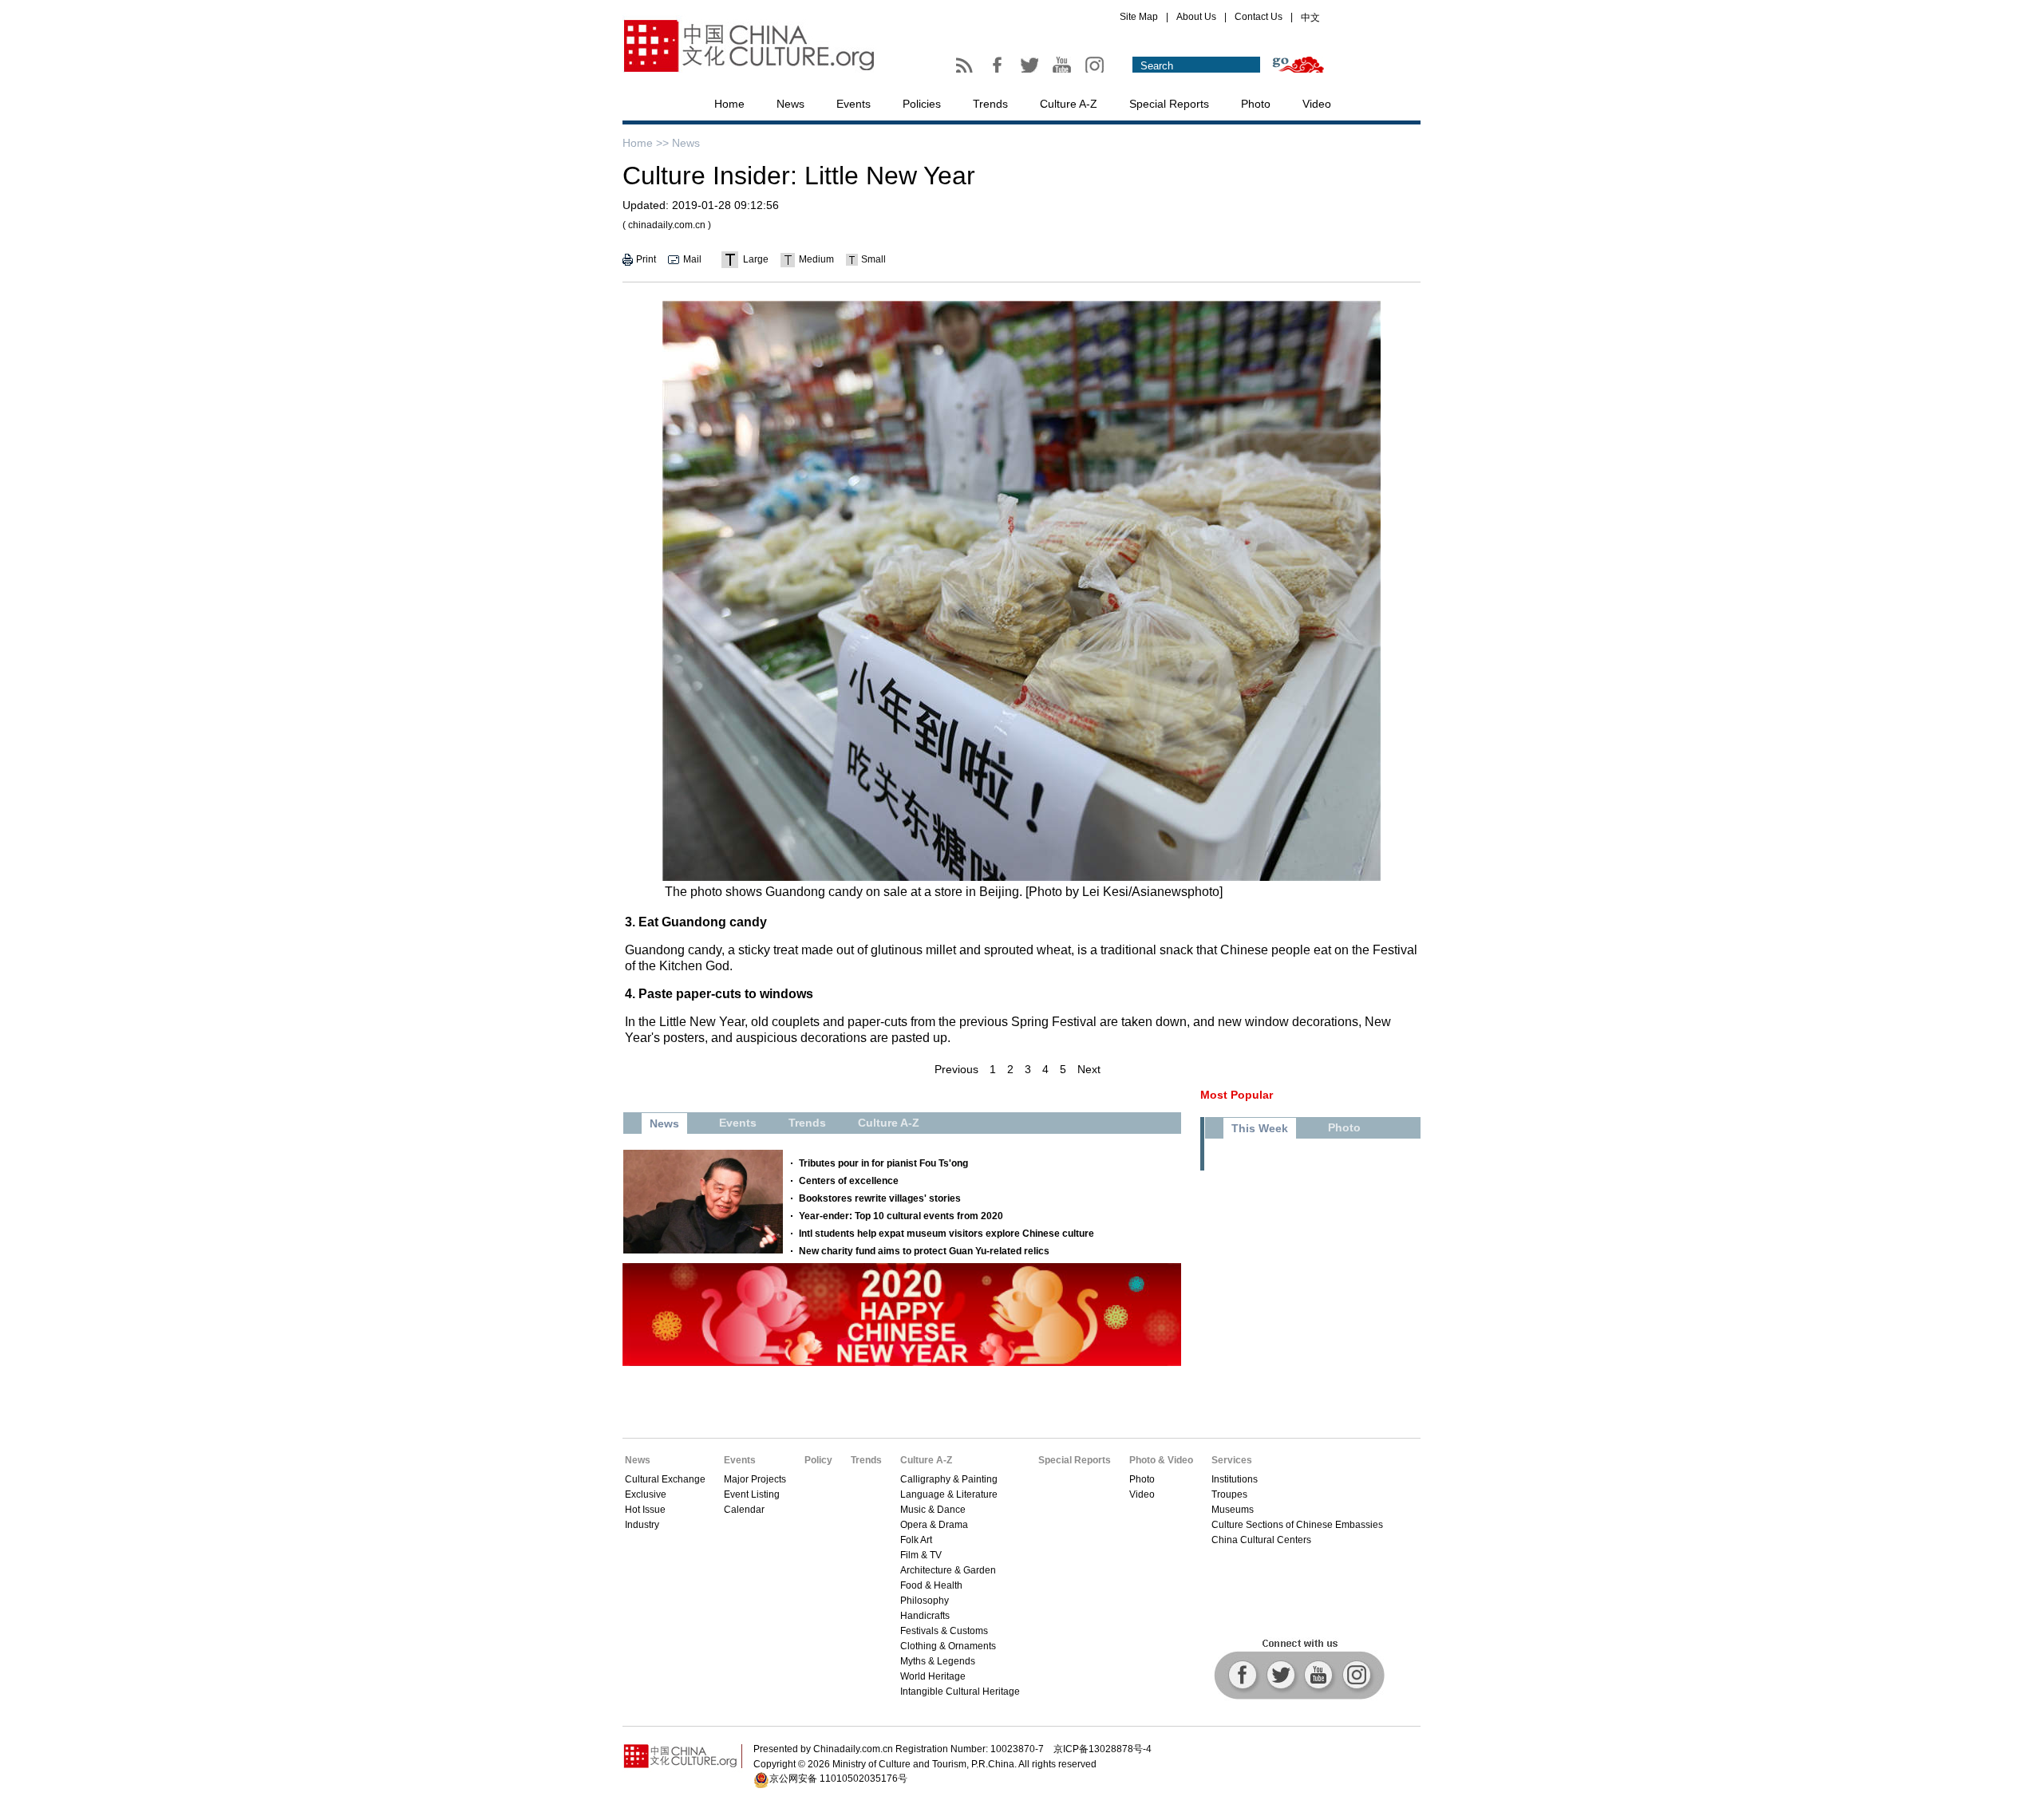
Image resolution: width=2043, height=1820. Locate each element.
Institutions (1235, 1479)
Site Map (1139, 17)
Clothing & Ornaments (948, 1646)
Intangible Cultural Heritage (960, 1692)
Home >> (646, 143)
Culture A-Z (1069, 104)
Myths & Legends (938, 1661)
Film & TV (921, 1555)
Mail (692, 259)
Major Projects (755, 1479)
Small (873, 259)
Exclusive (646, 1494)
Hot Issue (645, 1510)
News (790, 104)
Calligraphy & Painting (949, 1479)
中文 (1310, 18)
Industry (642, 1525)
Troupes (1229, 1494)
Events (854, 104)
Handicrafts (925, 1616)
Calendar (744, 1510)
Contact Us (1259, 17)
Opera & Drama (934, 1525)
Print (646, 259)
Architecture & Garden (948, 1570)
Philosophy (925, 1601)
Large (756, 259)
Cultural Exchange (665, 1479)
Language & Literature (949, 1494)
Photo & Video (1161, 1460)
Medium (816, 259)
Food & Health (931, 1585)
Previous (956, 1069)
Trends (990, 104)
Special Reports (1169, 104)
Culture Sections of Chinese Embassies (1297, 1525)
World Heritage (933, 1676)
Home (729, 104)
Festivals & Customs (944, 1631)
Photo (1256, 104)
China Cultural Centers (1261, 1540)
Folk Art (916, 1540)
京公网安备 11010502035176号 (838, 1779)
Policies (922, 104)
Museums (1233, 1510)
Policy (818, 1460)
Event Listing (752, 1494)
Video (1317, 104)
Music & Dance (933, 1510)
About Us (1196, 17)
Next (1089, 1069)
